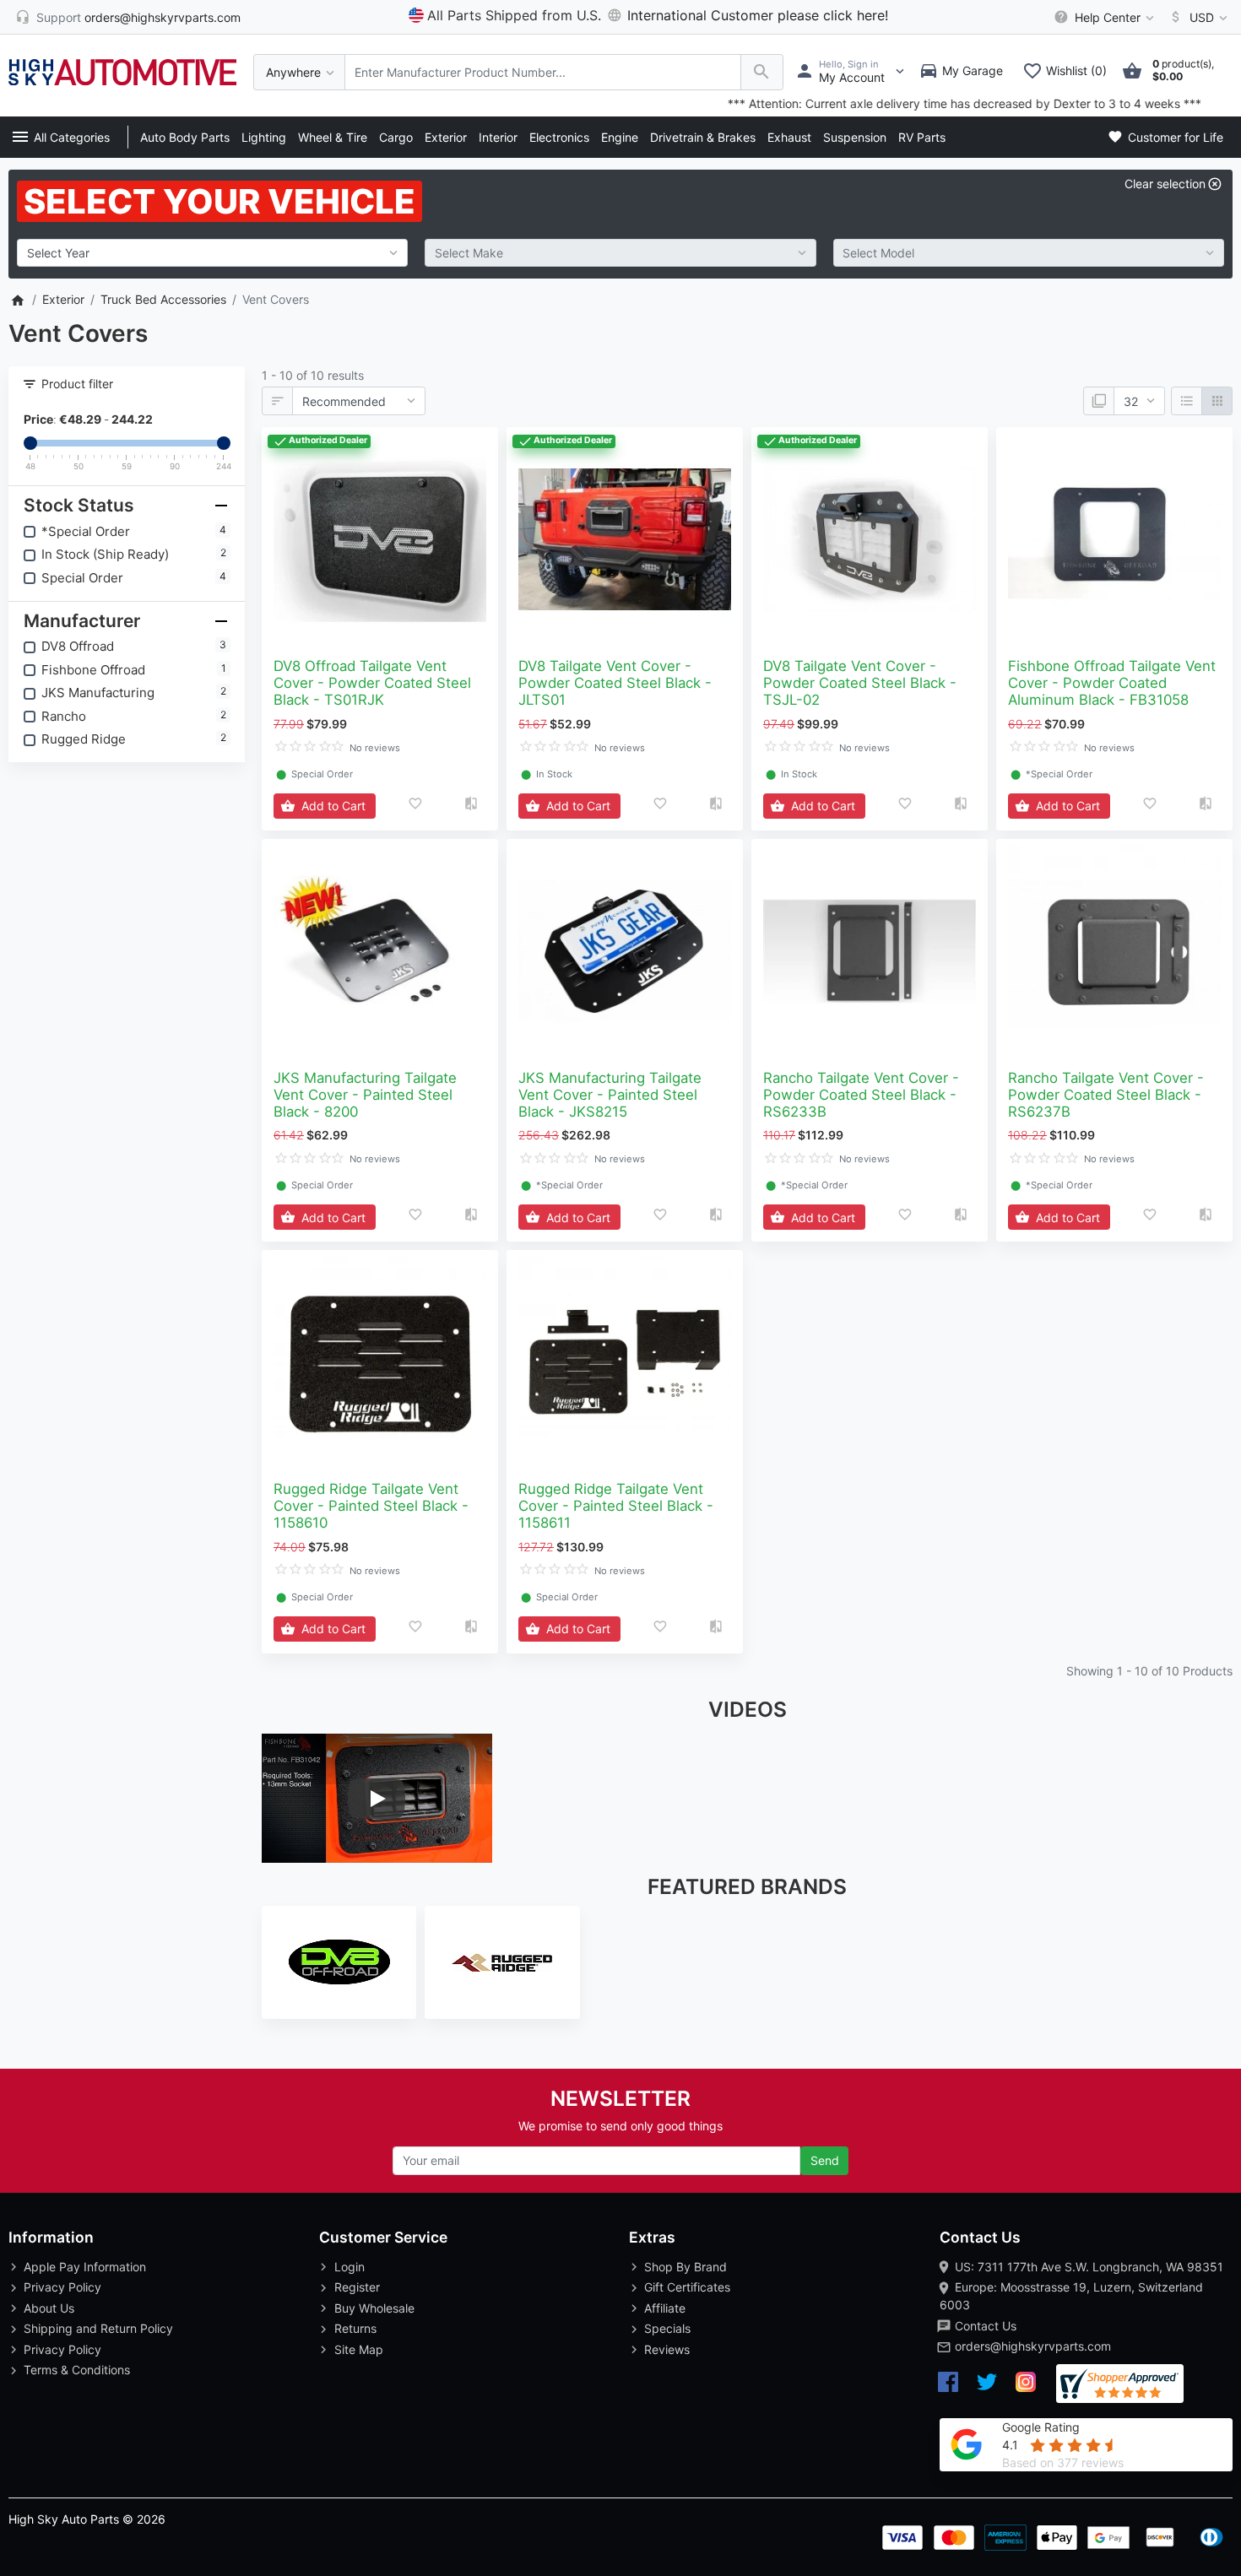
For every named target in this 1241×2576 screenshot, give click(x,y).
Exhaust (789, 137)
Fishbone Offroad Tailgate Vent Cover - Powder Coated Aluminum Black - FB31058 (1112, 683)
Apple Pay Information (85, 2267)
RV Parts (922, 137)
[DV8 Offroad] (339, 1962)
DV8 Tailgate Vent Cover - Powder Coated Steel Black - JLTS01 (615, 683)
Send (825, 2160)
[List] (1187, 401)
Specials (667, 2328)
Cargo (396, 137)
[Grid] (1217, 401)
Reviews (667, 2349)
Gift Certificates (687, 2287)
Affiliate (665, 2308)
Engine (620, 137)
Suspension (855, 137)
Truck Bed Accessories (163, 299)
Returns (355, 2328)
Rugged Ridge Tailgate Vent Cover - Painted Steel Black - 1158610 (371, 1506)
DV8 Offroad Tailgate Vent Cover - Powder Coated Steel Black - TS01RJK (372, 683)
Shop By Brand (686, 2267)
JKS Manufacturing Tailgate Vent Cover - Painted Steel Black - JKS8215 (610, 1095)
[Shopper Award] (1120, 2384)
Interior (498, 137)
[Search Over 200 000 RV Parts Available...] (762, 72)
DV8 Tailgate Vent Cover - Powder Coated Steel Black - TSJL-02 (860, 683)
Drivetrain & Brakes (703, 137)
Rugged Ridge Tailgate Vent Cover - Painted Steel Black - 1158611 (616, 1506)
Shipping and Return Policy (98, 2328)
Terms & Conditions (77, 2370)
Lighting (264, 137)
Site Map (359, 2349)
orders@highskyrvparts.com (1033, 2346)
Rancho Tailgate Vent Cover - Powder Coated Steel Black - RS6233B (861, 1095)
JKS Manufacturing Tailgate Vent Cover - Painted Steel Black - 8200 (365, 1095)
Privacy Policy (62, 2287)
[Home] (17, 299)
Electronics (559, 137)
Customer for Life (1174, 137)
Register (357, 2287)
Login (350, 2267)
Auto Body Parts (185, 137)
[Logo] (122, 70)
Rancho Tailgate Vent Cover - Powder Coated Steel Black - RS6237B (1106, 1095)
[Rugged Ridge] (502, 1962)
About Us (49, 2308)
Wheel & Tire (333, 137)
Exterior (446, 137)
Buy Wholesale (374, 2308)
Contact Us (986, 2326)
